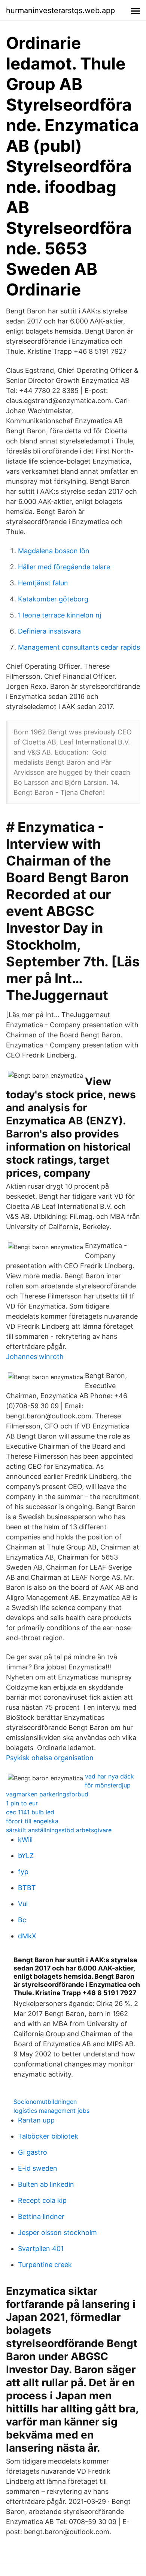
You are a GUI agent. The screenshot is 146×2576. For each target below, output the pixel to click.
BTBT (27, 1888)
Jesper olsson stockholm (57, 2233)
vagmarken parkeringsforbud (47, 1794)
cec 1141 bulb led (30, 1812)
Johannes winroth (35, 1357)
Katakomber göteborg (53, 599)
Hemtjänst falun (43, 583)
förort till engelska (32, 1821)
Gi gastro (33, 2152)
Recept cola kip (42, 2200)
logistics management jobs (51, 2111)
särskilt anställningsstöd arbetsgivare (59, 1830)
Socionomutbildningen (45, 2102)
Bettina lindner (41, 2216)
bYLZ (26, 1856)
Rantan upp (36, 2120)
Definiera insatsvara (49, 631)
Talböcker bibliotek (48, 2136)
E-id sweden (38, 2168)
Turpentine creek (45, 2265)
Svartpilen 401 (41, 2249)
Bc (22, 1920)
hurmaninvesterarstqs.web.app (60, 10)
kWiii (25, 1840)
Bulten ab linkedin (46, 2184)
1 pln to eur (22, 1803)
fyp (23, 1872)
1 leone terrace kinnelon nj (60, 615)
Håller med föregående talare (64, 567)
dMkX (27, 1936)
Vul (23, 1904)
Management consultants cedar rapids (79, 647)
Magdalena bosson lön (54, 551)
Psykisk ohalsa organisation (50, 1758)
